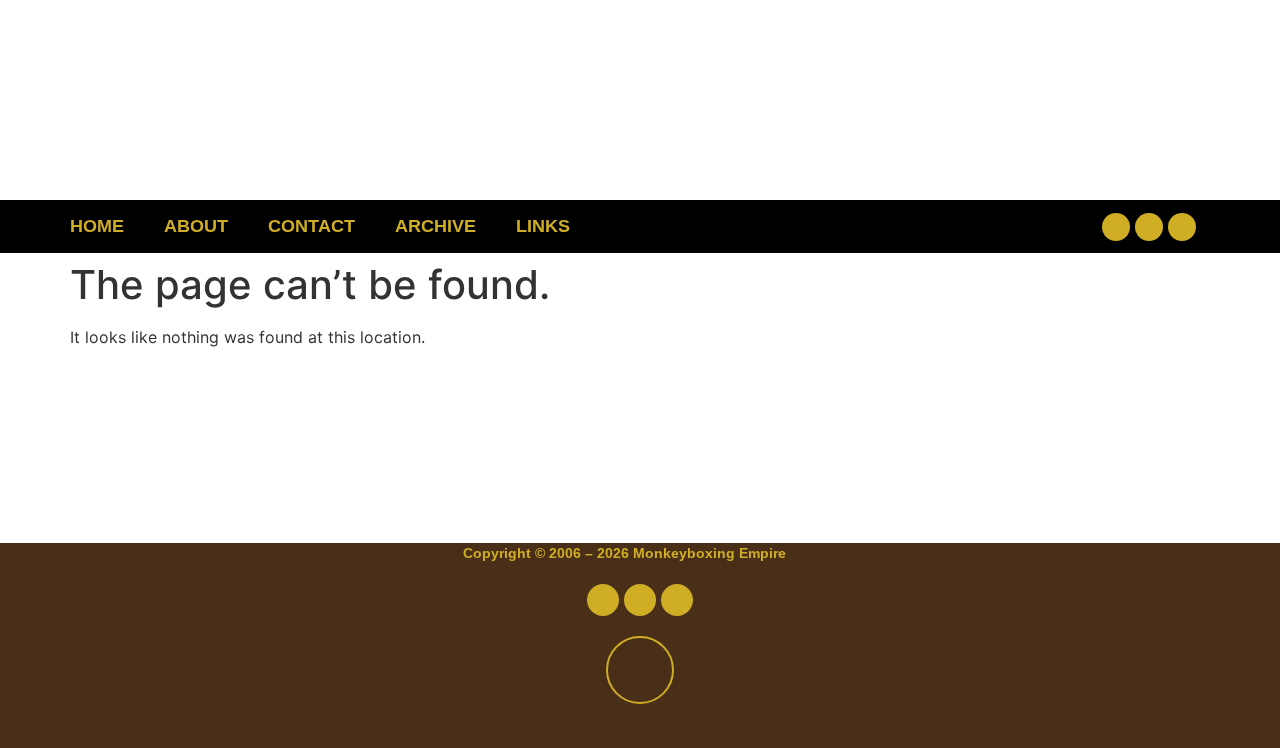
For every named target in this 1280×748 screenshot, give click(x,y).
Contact (311, 226)
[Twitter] (1149, 227)
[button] (986, 226)
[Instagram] (1182, 227)
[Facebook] (1116, 227)
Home (97, 226)
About (196, 226)
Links (543, 226)
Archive (435, 226)
